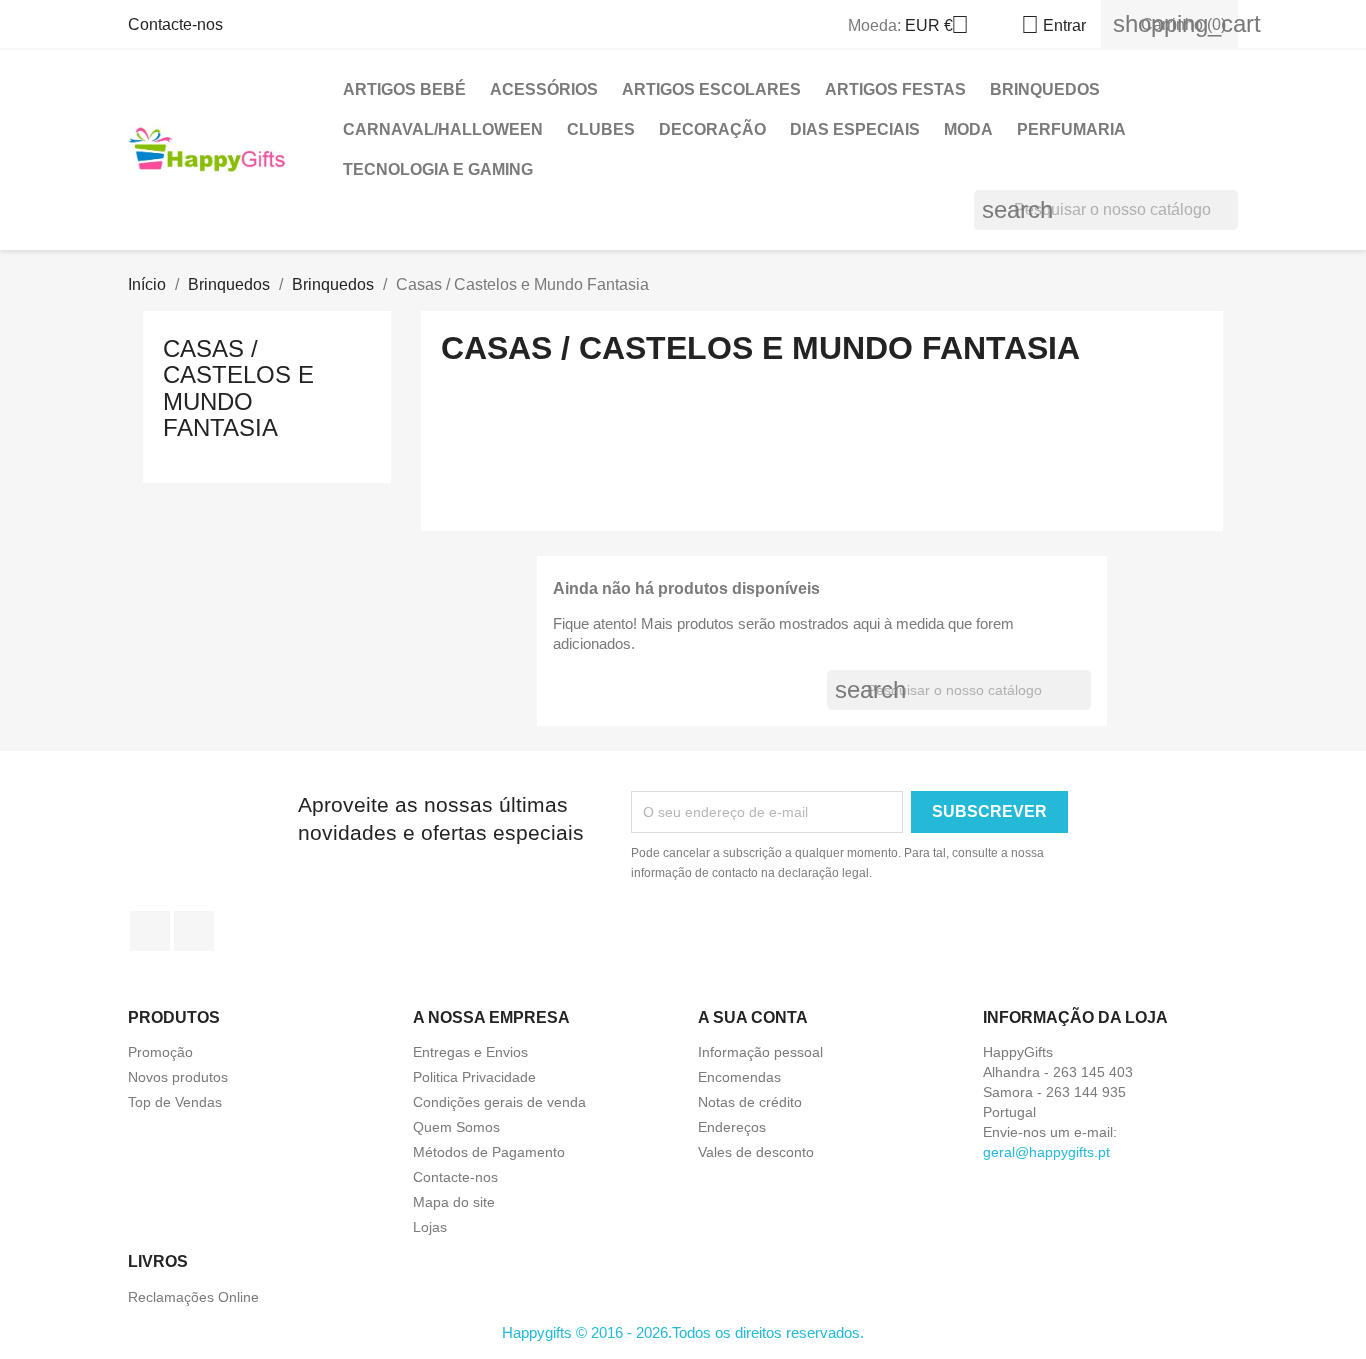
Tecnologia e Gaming (438, 169)
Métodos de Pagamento (489, 1152)
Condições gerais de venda (499, 1102)
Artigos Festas (895, 89)
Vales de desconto (756, 1152)
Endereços (732, 1127)
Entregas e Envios (470, 1052)
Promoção (160, 1052)
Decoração (712, 129)
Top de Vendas (175, 1102)
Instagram (194, 931)
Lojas (430, 1227)
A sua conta (753, 1017)
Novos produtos (178, 1077)
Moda (968, 129)
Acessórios (544, 89)
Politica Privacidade (474, 1077)
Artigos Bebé (404, 89)
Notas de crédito (750, 1102)
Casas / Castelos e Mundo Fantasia (238, 388)
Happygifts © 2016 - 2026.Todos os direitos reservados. (683, 1332)
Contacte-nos (175, 24)
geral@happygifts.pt (1046, 1152)
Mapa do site (454, 1202)
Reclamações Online (193, 1297)
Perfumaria (1071, 129)
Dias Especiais (855, 129)
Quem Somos (456, 1127)
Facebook (150, 931)
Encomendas (739, 1077)
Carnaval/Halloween (443, 129)
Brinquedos (1045, 89)
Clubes (601, 129)
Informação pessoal (760, 1052)
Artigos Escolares (711, 89)
